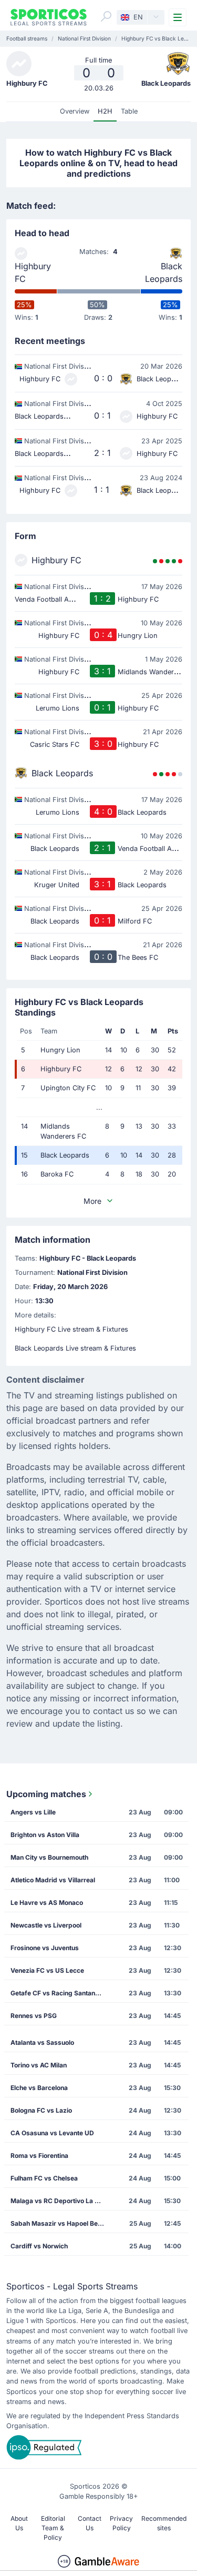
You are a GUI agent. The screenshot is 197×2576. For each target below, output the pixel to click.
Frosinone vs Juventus (45, 1948)
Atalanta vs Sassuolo (42, 2042)
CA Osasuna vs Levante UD (52, 2133)
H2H (105, 111)
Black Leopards (164, 272)
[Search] (106, 16)
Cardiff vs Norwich (39, 2246)
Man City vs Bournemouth (49, 1857)
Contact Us (90, 2523)
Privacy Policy (121, 2523)
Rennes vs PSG (34, 2016)
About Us (19, 2523)
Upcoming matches (46, 1794)
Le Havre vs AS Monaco (47, 1903)
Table (129, 111)
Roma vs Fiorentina (39, 2156)
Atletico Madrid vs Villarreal (53, 1880)
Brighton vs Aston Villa (45, 1835)
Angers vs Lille (33, 1812)
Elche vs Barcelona (39, 2088)
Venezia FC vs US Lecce (47, 1970)
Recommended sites (164, 2523)
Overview (75, 111)
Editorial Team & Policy (53, 2528)
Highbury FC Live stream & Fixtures (71, 1329)
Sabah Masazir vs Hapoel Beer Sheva (61, 2223)
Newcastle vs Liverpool (46, 1925)
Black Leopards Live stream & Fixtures (75, 1348)
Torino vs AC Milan (39, 2065)
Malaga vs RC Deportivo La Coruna (61, 2201)
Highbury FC (33, 272)
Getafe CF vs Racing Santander (58, 1993)
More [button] (92, 1201)
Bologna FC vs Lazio (41, 2110)
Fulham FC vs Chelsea (44, 2178)
